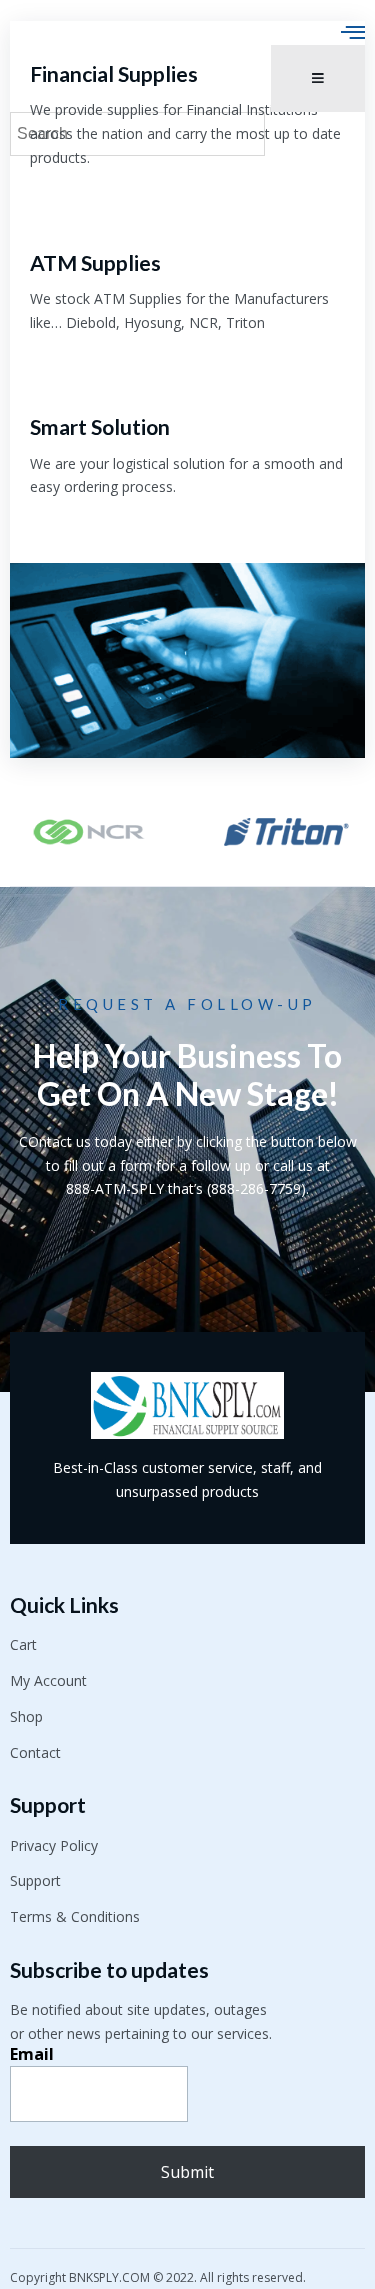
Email (32, 2054)
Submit (187, 2172)
